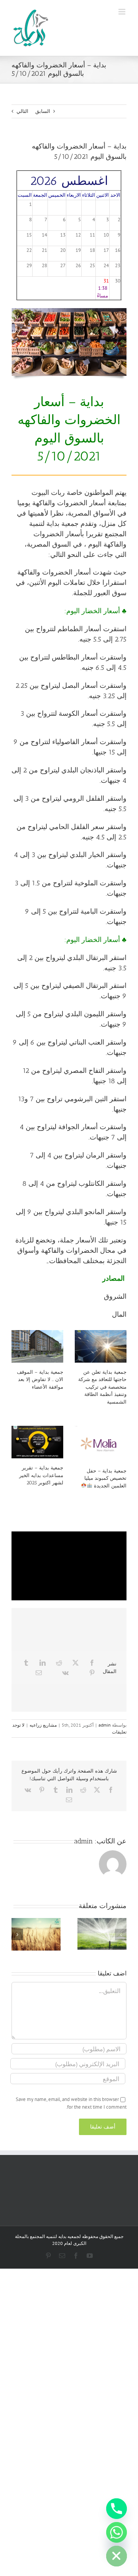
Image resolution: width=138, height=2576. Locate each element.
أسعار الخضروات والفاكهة (69, 503)
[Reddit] (59, 1663)
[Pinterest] (92, 1673)
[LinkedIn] (43, 1663)
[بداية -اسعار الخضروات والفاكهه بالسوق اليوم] (69, 311)
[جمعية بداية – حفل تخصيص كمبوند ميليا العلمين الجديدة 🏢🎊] (101, 1444)
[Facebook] (92, 1663)
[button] (121, 1934)
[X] (76, 1663)
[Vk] (65, 1673)
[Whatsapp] (117, 2532)
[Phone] (117, 2509)
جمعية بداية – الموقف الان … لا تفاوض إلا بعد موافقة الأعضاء (40, 1379)
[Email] (39, 1673)
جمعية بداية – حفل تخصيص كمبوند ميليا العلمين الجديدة (105, 1478)
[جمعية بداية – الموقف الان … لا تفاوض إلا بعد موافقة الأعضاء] (37, 1346)
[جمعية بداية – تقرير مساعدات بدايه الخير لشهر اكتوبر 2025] (37, 1442)
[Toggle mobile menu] (122, 12)
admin (105, 1725)
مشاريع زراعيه (43, 1725)
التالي (22, 111)
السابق (43, 111)
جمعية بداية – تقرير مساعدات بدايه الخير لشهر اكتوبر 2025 (41, 1475)
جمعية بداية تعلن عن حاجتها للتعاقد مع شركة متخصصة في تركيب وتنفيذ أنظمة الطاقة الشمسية (102, 1387)
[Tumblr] (26, 1663)
